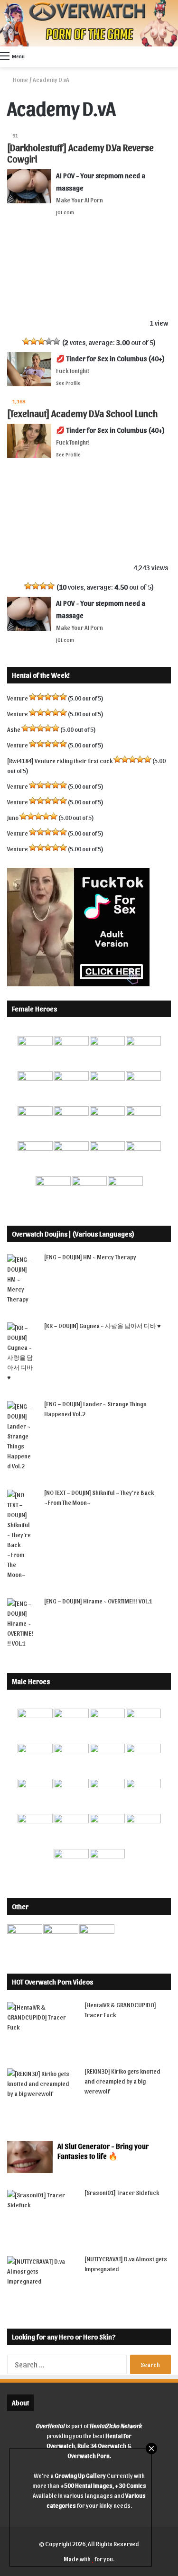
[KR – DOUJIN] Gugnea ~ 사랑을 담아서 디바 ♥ (103, 1325)
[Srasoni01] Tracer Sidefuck (122, 2192)
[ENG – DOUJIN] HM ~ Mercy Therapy (90, 1257)
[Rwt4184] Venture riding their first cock (60, 760)
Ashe (14, 729)
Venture (18, 698)
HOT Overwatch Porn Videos (52, 1982)
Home (20, 79)
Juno (13, 817)
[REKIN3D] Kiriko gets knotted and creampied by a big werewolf (122, 2081)
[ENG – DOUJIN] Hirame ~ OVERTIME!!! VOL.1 (98, 1601)
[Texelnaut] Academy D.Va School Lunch (82, 413)
